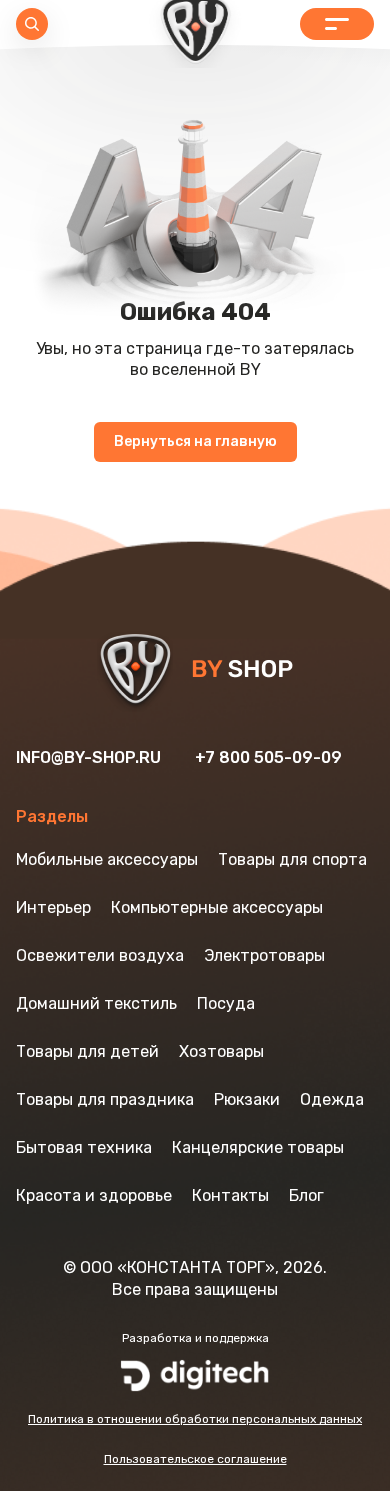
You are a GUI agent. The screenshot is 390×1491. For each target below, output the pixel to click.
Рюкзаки (247, 1099)
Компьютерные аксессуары (217, 907)
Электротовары (264, 955)
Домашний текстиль (96, 1003)
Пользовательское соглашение (195, 1459)
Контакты (230, 1195)
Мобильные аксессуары (107, 859)
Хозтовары (221, 1051)
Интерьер (53, 907)
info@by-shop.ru (88, 757)
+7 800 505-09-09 (268, 757)
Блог (306, 1195)
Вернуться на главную (195, 441)
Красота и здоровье (94, 1195)
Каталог (337, 24)
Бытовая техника (84, 1147)
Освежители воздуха (100, 955)
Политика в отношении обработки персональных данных (195, 1419)
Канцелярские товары (258, 1147)
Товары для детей (87, 1051)
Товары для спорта (292, 859)
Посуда (226, 1003)
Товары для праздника (105, 1099)
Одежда (332, 1099)
